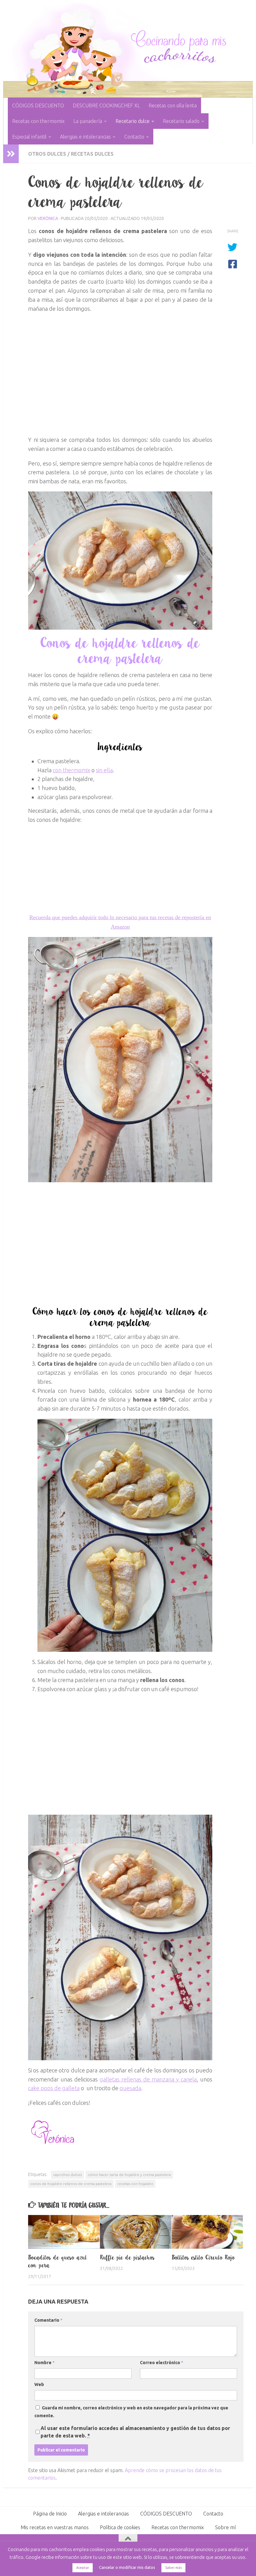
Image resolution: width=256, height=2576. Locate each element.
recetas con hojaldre (135, 2184)
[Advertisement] (120, 377)
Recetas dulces (92, 154)
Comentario (48, 2320)
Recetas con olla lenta (173, 105)
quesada (130, 2088)
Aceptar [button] (83, 2568)
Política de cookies (120, 2527)
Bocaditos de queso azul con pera (58, 2261)
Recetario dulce (133, 121)
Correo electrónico (162, 2363)
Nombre (44, 2363)
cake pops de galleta (54, 2088)
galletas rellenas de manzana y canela (148, 2079)
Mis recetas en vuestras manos (55, 2527)
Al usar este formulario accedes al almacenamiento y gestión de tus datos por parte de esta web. (135, 2432)
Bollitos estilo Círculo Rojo (203, 2257)
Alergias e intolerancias (85, 137)
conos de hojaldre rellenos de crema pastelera (71, 2184)
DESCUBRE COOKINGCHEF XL (106, 105)
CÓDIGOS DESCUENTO (38, 105)
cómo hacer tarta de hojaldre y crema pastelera (129, 2175)
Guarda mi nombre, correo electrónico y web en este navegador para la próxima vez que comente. (131, 2412)
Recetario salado (181, 121)
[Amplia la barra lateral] (11, 154)
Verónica (48, 218)
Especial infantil (29, 137)
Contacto (134, 137)
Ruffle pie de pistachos (127, 2257)
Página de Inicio (50, 2514)
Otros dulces (47, 154)
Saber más (173, 2568)
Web (39, 2384)
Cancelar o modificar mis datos (127, 2567)
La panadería (88, 121)
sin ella (104, 770)
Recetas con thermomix (38, 121)
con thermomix (71, 770)
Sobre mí (225, 2527)
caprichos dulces (67, 2175)
